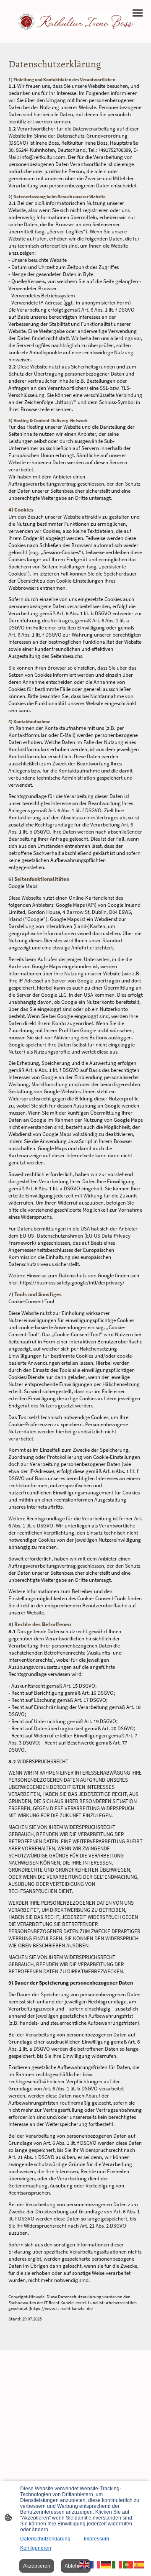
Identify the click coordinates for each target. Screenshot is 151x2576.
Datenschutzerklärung (45, 2539)
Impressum (96, 2539)
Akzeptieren (37, 2566)
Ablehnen (76, 2566)
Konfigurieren (36, 2548)
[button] (85, 2564)
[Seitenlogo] (76, 22)
